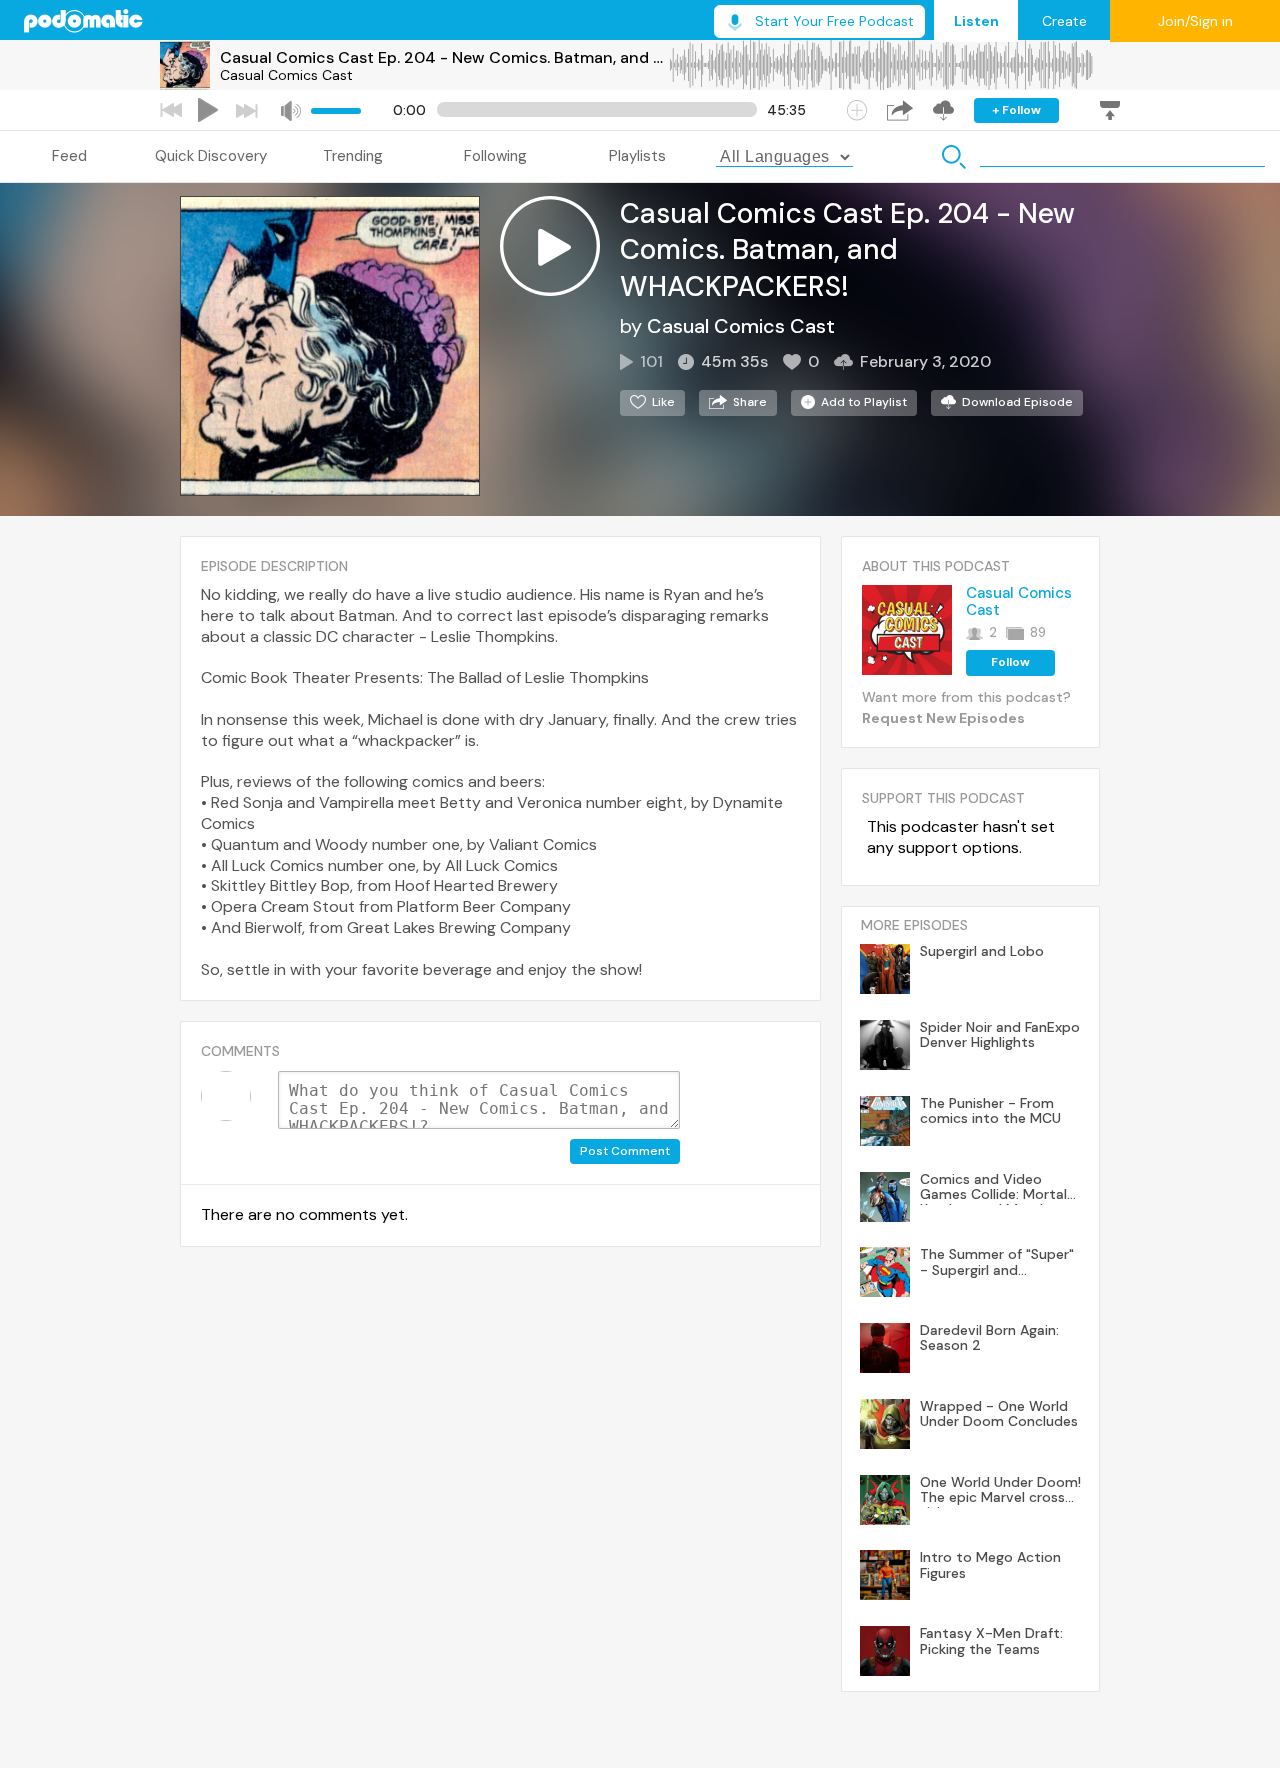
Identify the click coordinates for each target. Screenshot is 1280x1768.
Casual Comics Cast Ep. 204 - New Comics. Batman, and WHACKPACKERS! (444, 57)
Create (1064, 21)
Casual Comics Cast (286, 75)
